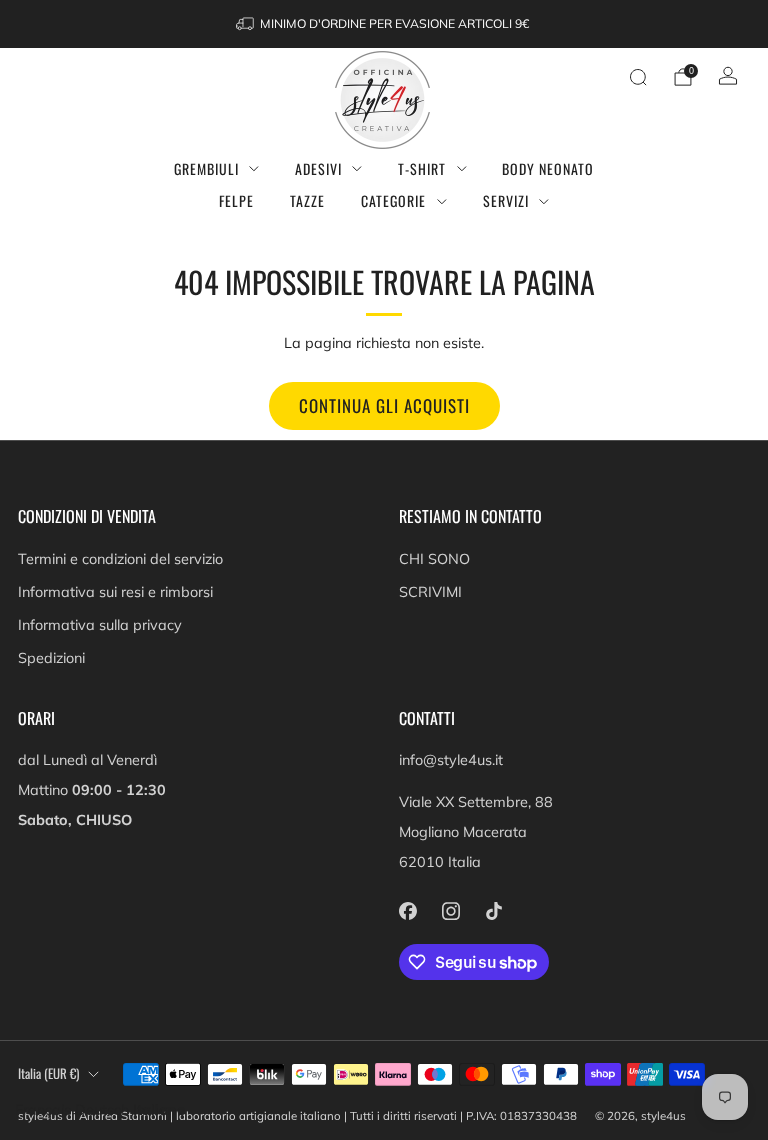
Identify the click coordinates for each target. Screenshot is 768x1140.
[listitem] (384, 24)
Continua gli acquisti (384, 405)
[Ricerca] (638, 77)
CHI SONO (434, 559)
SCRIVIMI (430, 592)
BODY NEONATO (548, 168)
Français (43, 1110)
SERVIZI (506, 200)
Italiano (159, 1110)
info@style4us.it (451, 760)
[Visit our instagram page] (450, 910)
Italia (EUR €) (48, 1073)
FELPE (236, 200)
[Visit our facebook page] (407, 910)
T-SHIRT (422, 168)
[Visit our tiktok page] (493, 910)
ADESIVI (318, 168)
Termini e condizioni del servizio (120, 559)
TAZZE (307, 200)
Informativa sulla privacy (100, 625)
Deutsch (102, 1110)
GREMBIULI (206, 168)
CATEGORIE (393, 200)
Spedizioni (51, 658)
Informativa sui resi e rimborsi (115, 592)
